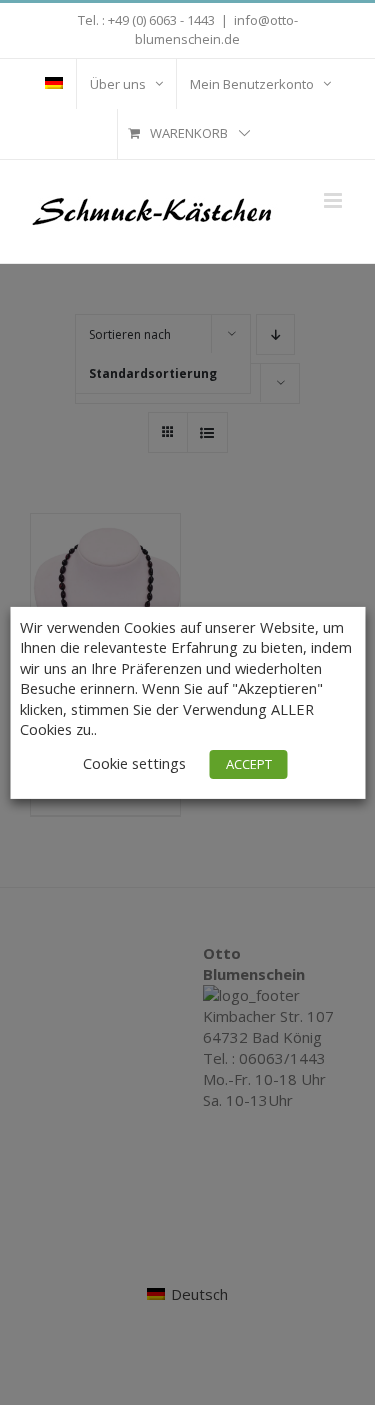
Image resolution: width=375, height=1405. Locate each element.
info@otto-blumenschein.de (216, 30)
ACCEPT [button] (249, 764)
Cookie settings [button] (134, 763)
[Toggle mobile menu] (334, 200)
